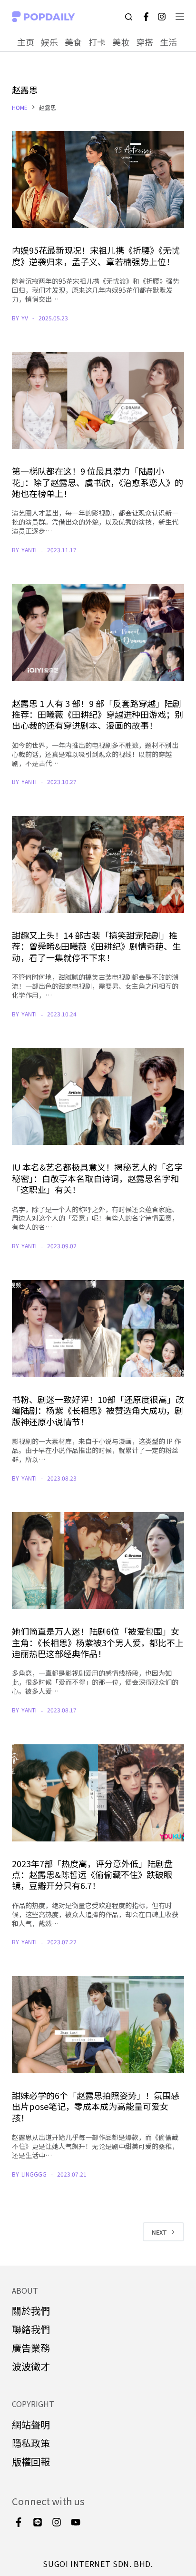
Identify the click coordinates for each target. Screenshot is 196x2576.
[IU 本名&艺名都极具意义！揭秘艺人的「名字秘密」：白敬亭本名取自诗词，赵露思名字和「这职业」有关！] (98, 1096)
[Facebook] (146, 17)
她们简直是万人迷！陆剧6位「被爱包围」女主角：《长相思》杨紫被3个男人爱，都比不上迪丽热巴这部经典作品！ (98, 1642)
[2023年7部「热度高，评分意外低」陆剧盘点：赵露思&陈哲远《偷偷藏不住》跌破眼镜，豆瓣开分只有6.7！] (98, 1793)
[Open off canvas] (180, 17)
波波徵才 (31, 2366)
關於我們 (31, 2311)
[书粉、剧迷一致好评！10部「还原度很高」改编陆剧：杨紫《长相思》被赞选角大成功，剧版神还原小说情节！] (98, 1329)
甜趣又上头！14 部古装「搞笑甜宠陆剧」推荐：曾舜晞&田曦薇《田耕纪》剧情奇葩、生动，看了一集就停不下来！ (96, 946)
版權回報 (31, 2462)
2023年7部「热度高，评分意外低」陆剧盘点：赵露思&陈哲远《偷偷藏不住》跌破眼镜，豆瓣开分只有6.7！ (92, 1875)
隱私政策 (31, 2443)
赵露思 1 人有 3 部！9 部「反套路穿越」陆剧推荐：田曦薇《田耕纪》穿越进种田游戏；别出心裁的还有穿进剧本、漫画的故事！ (98, 714)
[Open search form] (129, 17)
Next (159, 2232)
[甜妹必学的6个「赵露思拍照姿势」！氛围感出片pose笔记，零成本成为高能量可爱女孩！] (98, 2025)
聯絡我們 (31, 2329)
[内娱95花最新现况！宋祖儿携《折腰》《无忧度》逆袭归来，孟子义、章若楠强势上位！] (98, 179)
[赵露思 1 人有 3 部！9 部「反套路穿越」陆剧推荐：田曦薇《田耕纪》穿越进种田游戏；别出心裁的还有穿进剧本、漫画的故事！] (98, 633)
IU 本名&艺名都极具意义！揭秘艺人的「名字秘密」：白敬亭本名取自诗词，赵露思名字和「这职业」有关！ (97, 1178)
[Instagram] (162, 17)
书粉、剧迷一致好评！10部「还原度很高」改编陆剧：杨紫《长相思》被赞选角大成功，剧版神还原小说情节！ (98, 1410)
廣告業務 (31, 2348)
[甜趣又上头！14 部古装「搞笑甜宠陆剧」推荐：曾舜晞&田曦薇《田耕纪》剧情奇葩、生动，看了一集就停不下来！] (98, 865)
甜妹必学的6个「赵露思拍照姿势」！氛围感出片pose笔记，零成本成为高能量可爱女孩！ (96, 2106)
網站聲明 (31, 2424)
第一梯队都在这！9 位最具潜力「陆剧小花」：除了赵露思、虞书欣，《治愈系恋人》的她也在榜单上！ (98, 482)
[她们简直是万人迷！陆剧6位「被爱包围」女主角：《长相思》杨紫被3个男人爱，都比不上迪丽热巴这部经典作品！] (98, 1561)
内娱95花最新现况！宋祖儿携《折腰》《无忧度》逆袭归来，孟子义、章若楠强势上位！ (96, 255)
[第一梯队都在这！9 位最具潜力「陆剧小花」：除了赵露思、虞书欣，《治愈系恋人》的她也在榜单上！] (98, 400)
